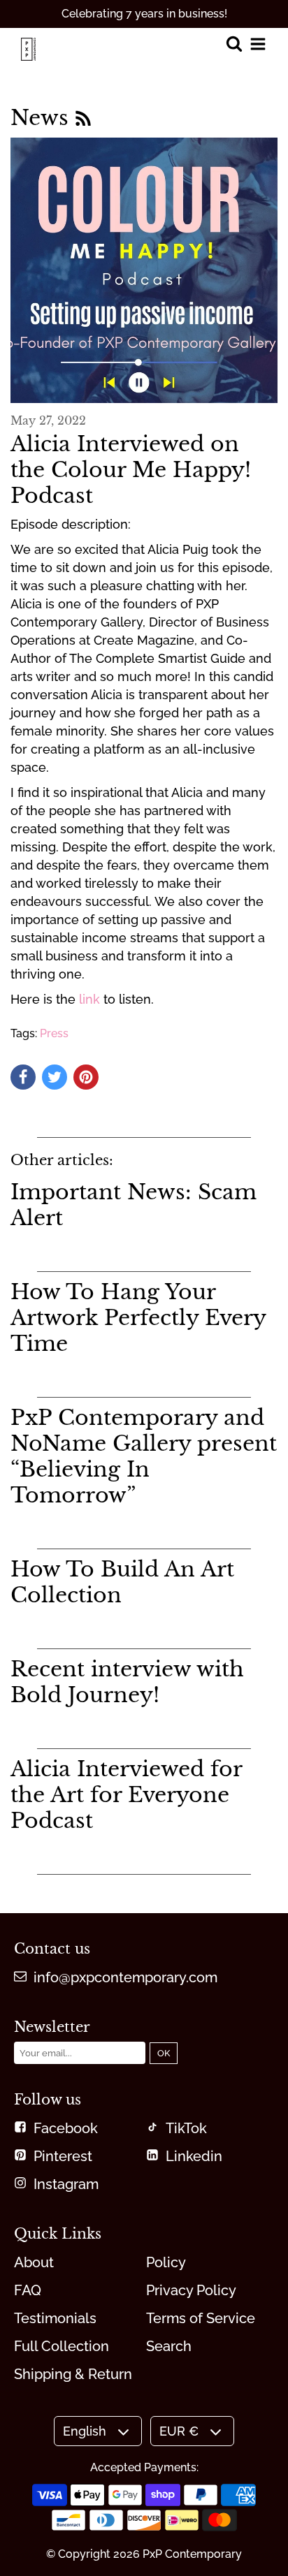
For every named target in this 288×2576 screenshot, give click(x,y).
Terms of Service (201, 2318)
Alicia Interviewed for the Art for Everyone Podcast (126, 1795)
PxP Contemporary (192, 2554)
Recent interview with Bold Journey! (127, 1682)
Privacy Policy (191, 2290)
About (34, 2262)
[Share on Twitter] (55, 1077)
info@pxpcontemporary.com (125, 1977)
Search (169, 2346)
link (89, 999)
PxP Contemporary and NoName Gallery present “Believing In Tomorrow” (144, 1456)
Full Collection (62, 2346)
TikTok (186, 2128)
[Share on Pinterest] (86, 1077)
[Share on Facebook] (23, 1077)
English (85, 2431)
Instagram (66, 2184)
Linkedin (194, 2156)
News (43, 118)
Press (54, 1033)
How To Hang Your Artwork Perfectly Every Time (138, 1318)
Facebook (66, 2128)
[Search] (234, 45)
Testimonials (55, 2318)
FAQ (28, 2290)
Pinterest (63, 2156)
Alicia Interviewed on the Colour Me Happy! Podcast (131, 470)
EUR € (179, 2431)
